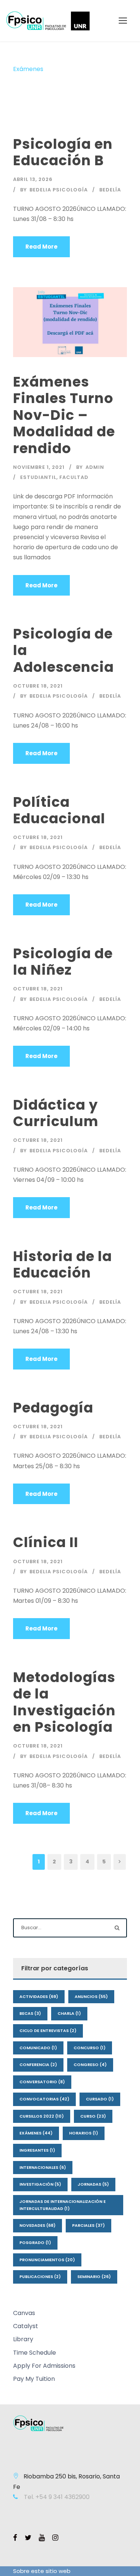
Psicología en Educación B (63, 152)
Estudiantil (38, 477)
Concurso (90, 2048)
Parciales (88, 2225)
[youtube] (42, 2538)
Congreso (90, 2065)
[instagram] (55, 2538)
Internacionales (43, 2167)
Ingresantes (37, 2150)
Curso (93, 2116)
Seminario (94, 2277)
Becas (30, 2013)
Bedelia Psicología (59, 190)
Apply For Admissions (44, 2366)
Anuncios (91, 1996)
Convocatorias (44, 2099)
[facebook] (15, 2538)
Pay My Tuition (34, 2379)
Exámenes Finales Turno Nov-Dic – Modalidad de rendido (64, 415)
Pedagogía (53, 1408)
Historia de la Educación (63, 1264)
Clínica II (46, 1542)
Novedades (38, 2225)
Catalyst (26, 2326)
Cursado (100, 2099)
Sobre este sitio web (42, 2571)
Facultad (74, 477)
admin (95, 467)
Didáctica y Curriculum (56, 1113)
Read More (41, 247)
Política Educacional (59, 810)
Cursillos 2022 (42, 2116)
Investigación (40, 2184)
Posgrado (35, 2243)
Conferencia (38, 2065)
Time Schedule (35, 2353)
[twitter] (28, 2538)
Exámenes (36, 2133)
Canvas (24, 2313)
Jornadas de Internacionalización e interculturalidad (63, 2205)
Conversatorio (42, 2082)
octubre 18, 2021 (38, 686)
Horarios (84, 2133)
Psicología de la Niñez (63, 962)
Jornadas (93, 2184)
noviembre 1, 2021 (39, 467)
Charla (69, 2013)
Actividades (39, 1996)
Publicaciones (40, 2277)
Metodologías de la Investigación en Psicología (64, 1702)
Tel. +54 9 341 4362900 (56, 2497)
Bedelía (110, 190)
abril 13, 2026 (33, 179)
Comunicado (38, 2048)
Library (23, 2339)
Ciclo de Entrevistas (48, 2031)
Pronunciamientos (47, 2260)
